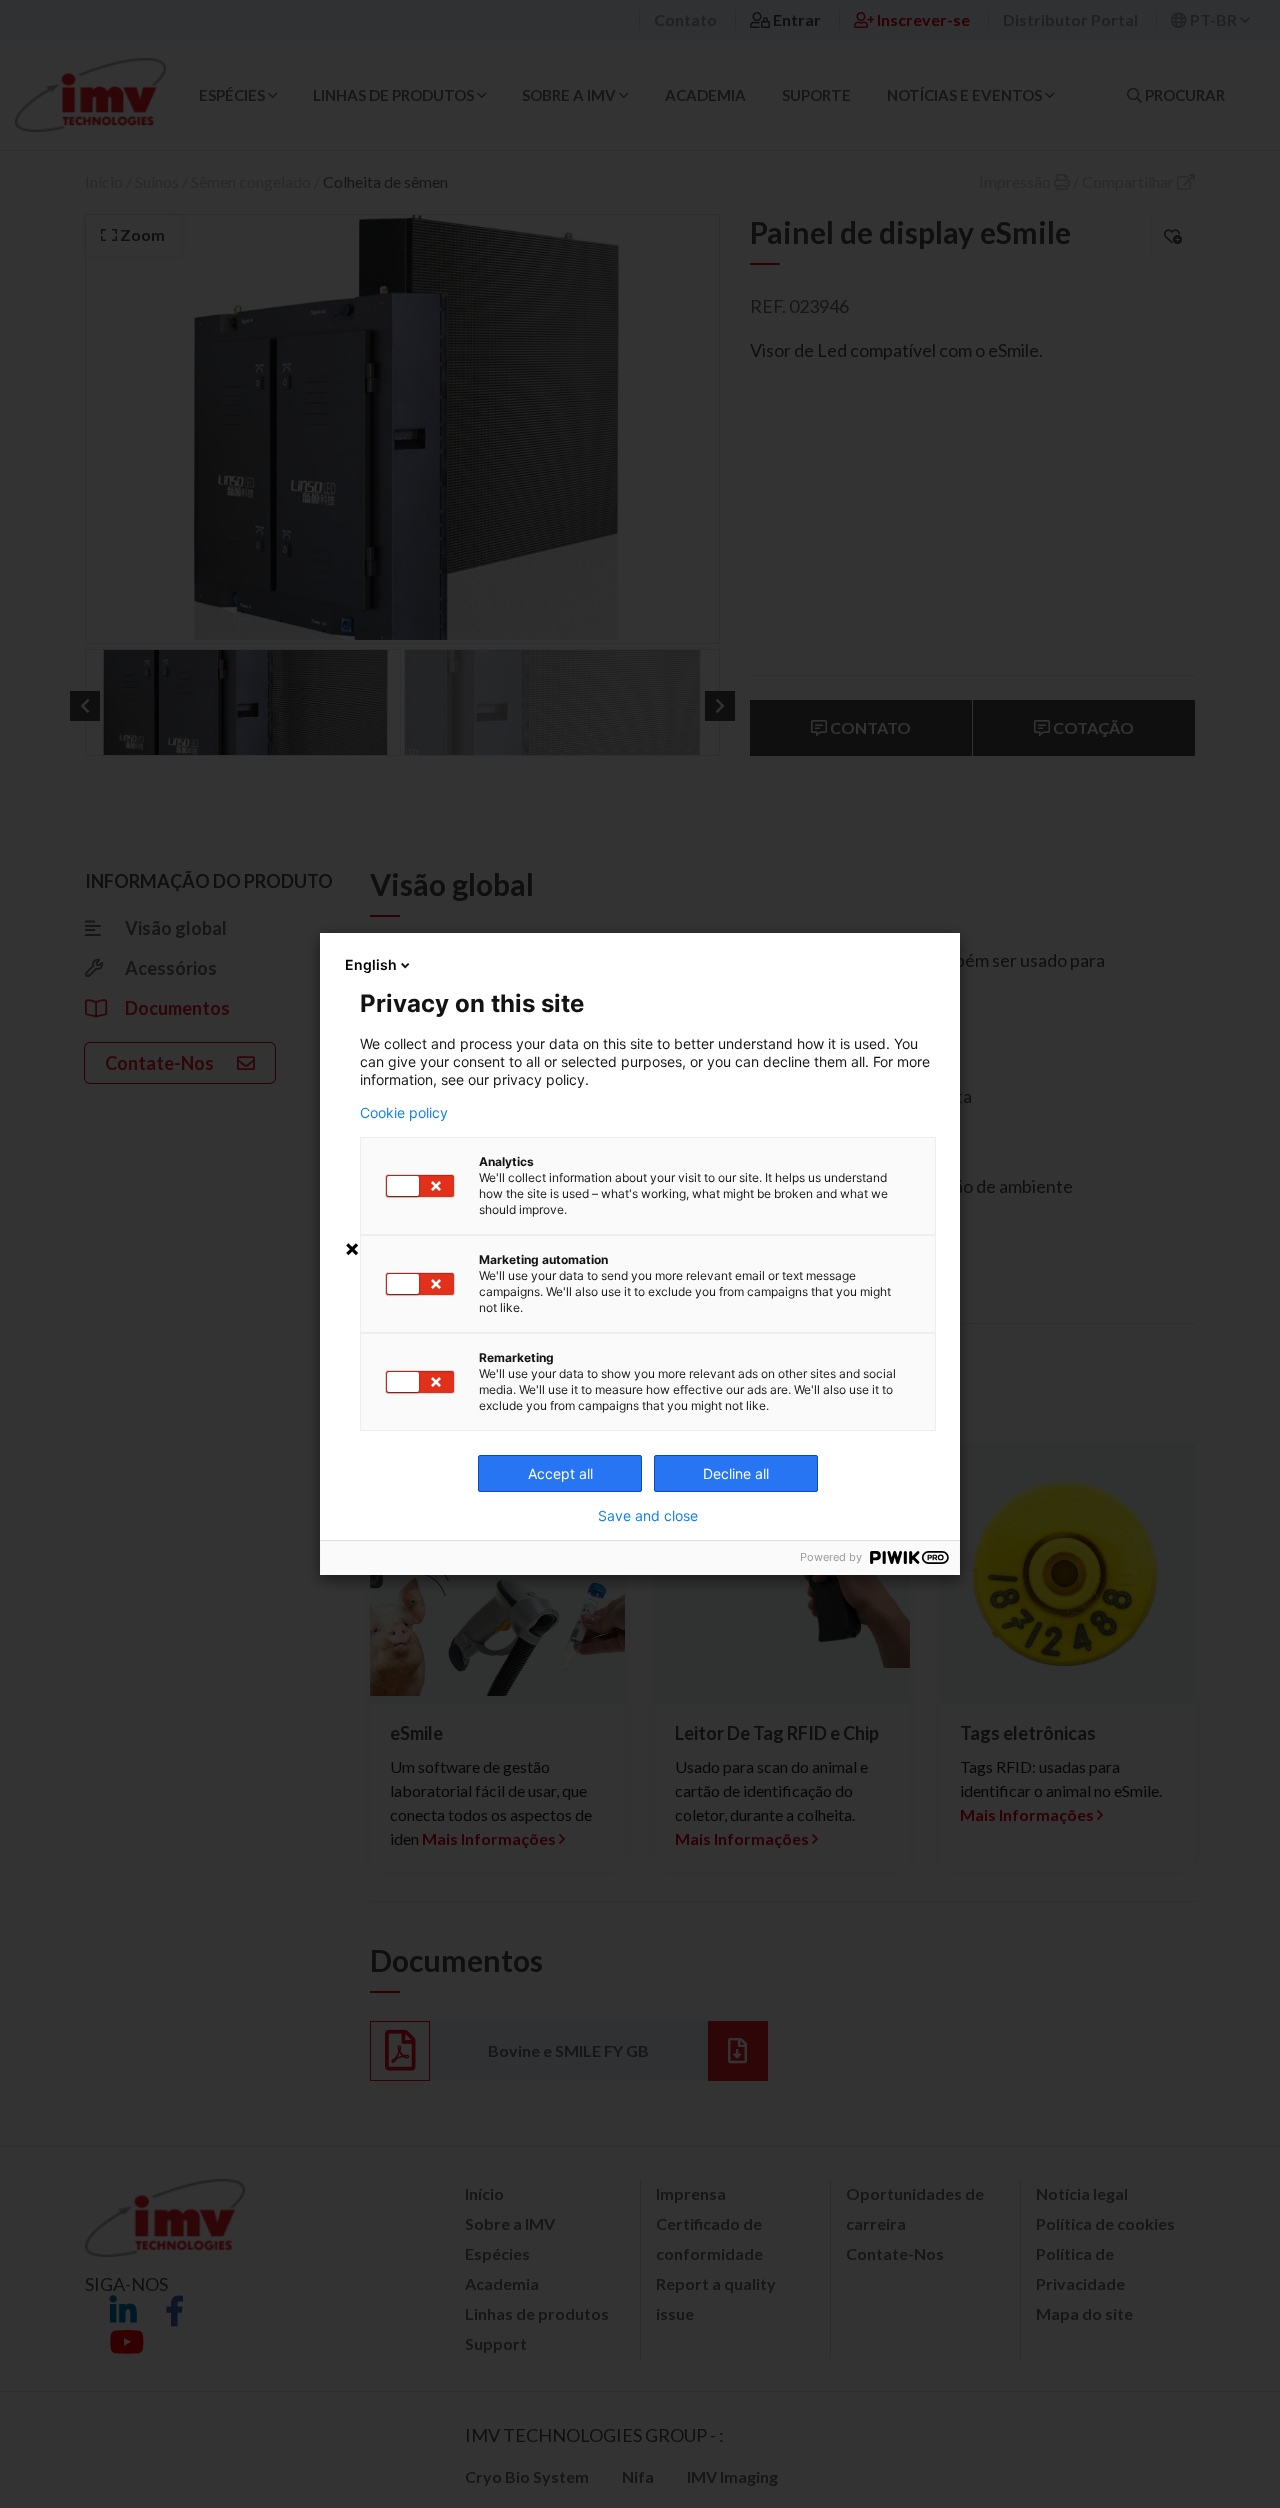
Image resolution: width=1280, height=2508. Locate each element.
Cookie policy (404, 1113)
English (371, 964)
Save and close (648, 1516)
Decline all (736, 1473)
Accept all (560, 1473)
